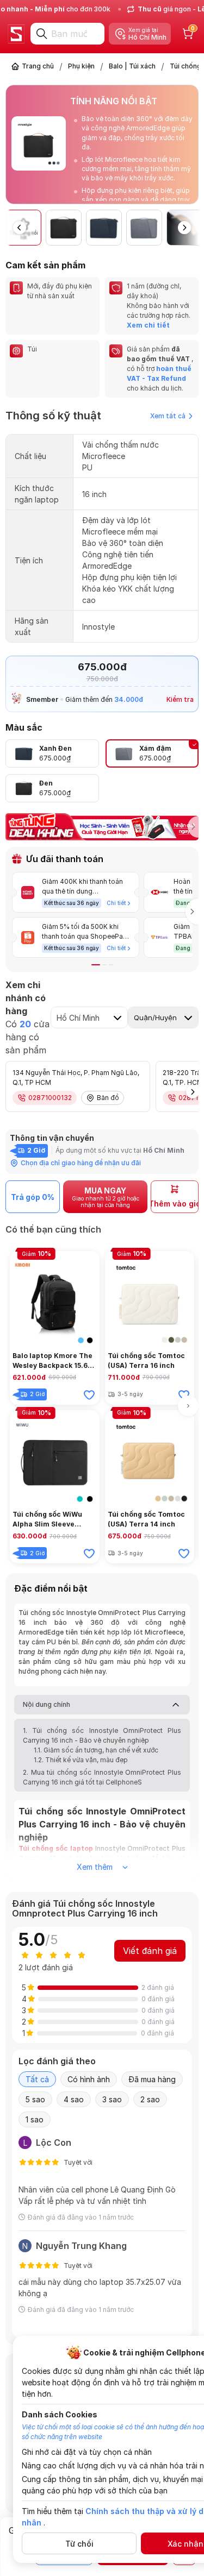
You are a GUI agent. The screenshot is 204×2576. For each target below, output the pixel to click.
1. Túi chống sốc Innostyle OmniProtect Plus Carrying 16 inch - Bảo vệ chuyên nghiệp (102, 1735)
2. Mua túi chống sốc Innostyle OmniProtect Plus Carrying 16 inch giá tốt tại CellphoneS (102, 1777)
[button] (191, 146)
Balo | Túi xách (132, 66)
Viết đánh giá (150, 1951)
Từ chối (79, 2544)
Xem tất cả (168, 416)
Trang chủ (38, 66)
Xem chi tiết (148, 325)
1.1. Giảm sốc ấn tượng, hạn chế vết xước (96, 1750)
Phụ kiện (81, 66)
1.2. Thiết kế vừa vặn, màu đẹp (81, 1760)
